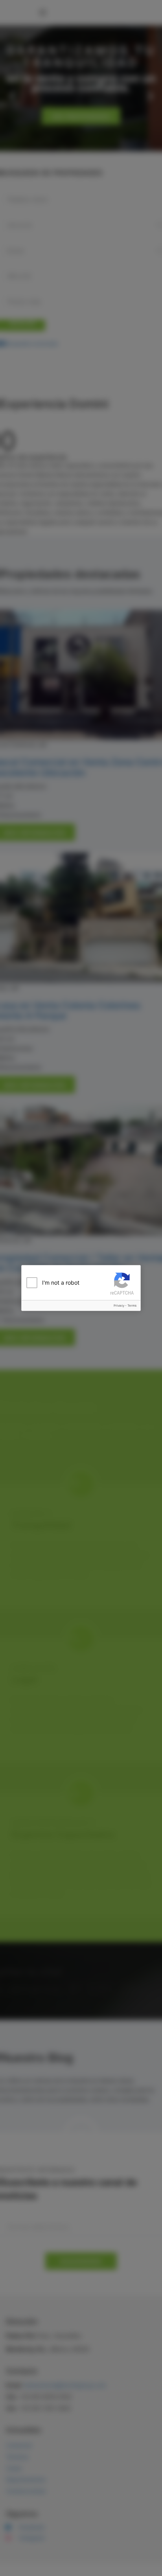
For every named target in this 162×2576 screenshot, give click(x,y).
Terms (132, 1305)
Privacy (119, 1305)
